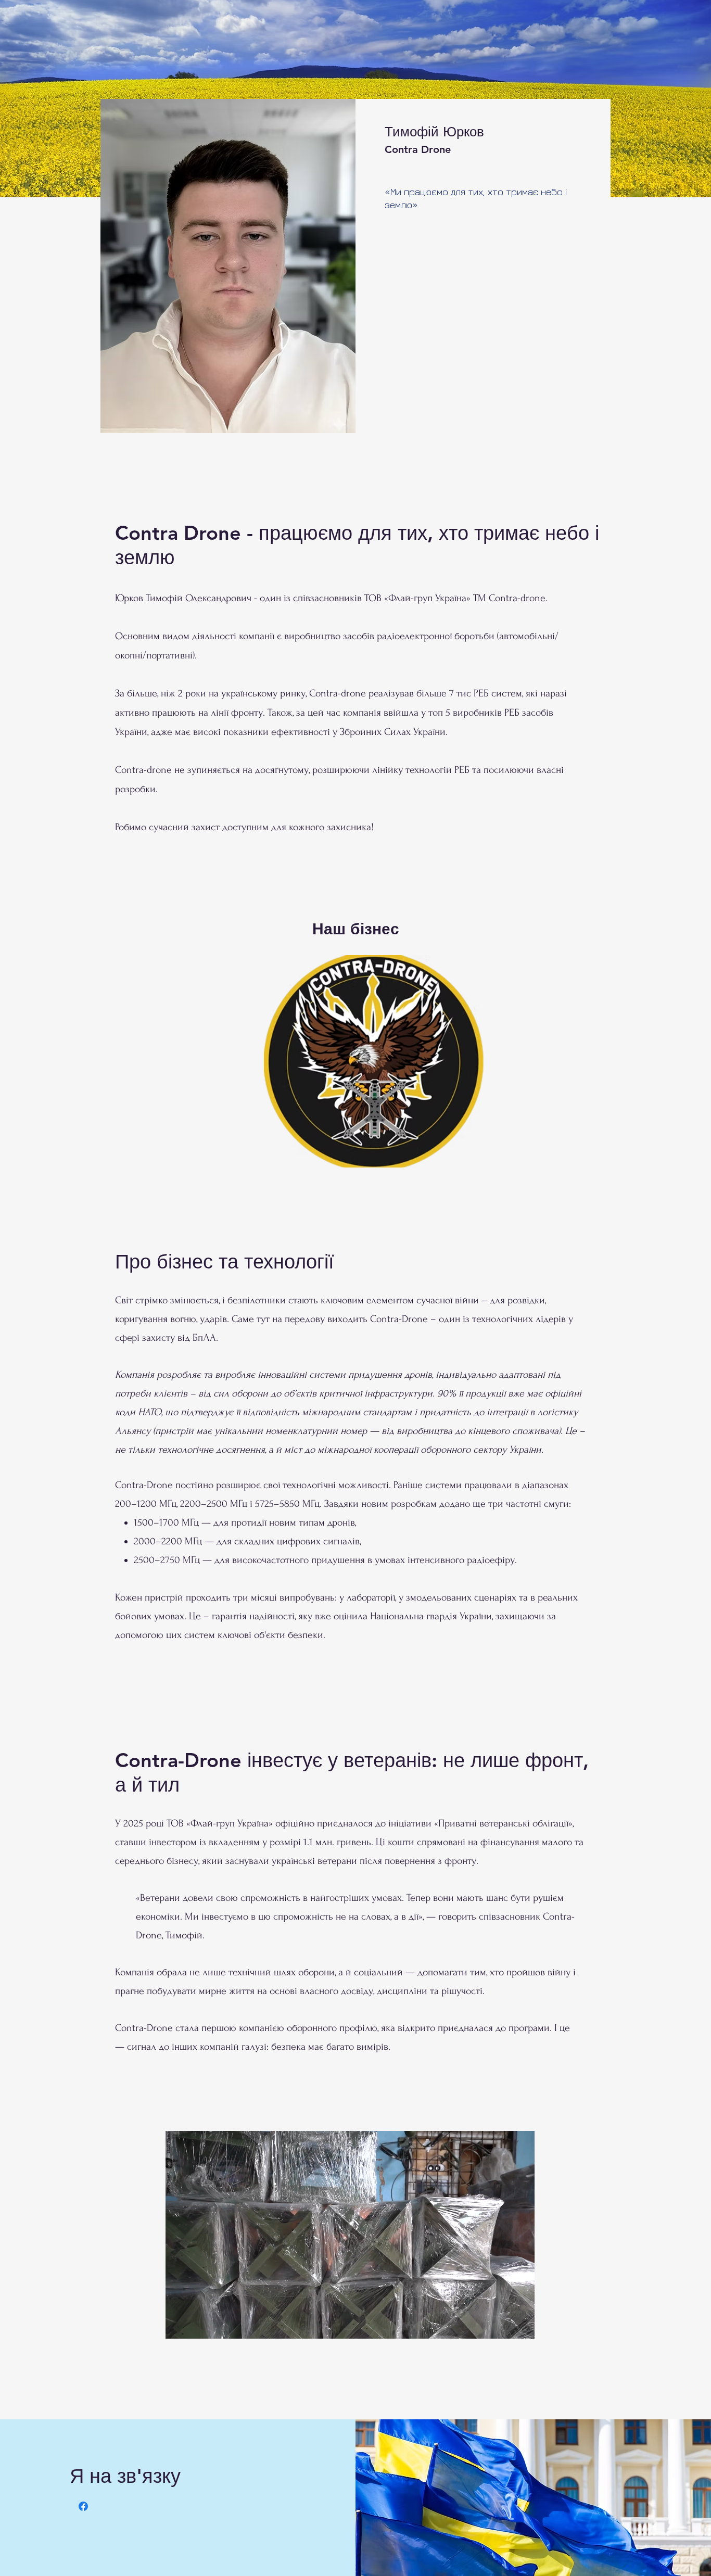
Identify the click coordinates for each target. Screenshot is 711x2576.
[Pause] (179, 2325)
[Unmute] (197, 2325)
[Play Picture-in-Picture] (503, 2325)
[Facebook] (83, 2506)
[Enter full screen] (520, 2325)
